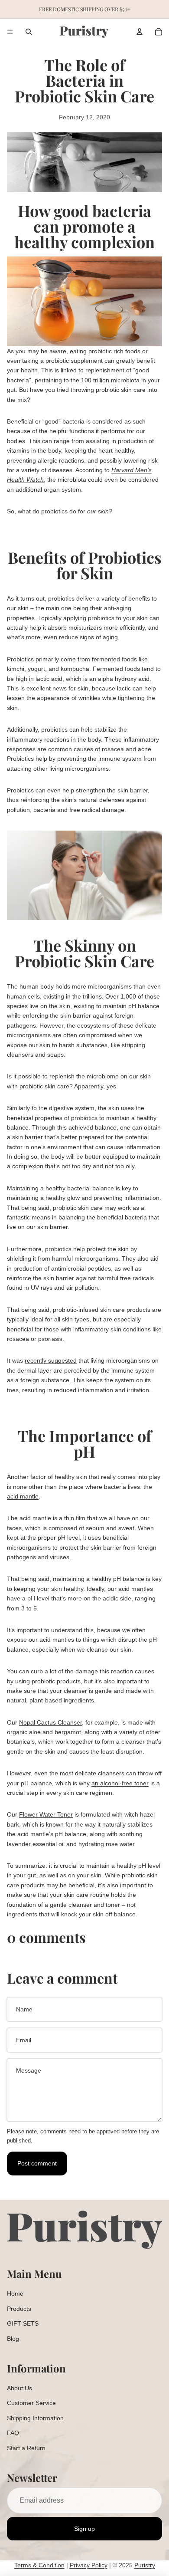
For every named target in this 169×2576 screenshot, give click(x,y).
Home (15, 2293)
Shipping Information (35, 2418)
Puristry (145, 2565)
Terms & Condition (39, 2565)
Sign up (84, 2529)
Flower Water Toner (46, 1814)
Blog (13, 2339)
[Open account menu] (140, 32)
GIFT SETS (23, 2323)
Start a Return (26, 2448)
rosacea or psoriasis (35, 1339)
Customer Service (31, 2403)
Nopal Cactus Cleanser (50, 1722)
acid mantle (23, 1496)
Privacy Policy (89, 2565)
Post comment (37, 2163)
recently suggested (51, 1360)
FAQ (13, 2433)
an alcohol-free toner (120, 1783)
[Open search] (29, 32)
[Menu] (10, 32)
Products (19, 2309)
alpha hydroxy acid (124, 679)
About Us (19, 2388)
